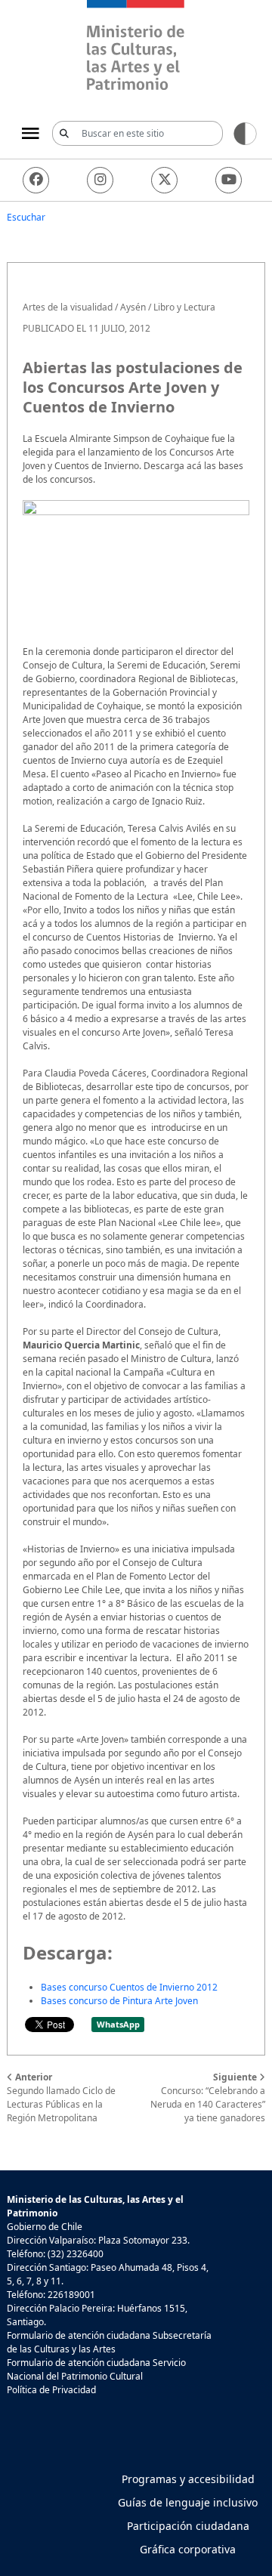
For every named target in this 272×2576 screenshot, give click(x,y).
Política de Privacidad (51, 2390)
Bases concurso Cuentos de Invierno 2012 (129, 1987)
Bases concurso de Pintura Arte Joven (119, 2001)
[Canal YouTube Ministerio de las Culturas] (229, 180)
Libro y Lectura (184, 307)
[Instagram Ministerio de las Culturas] (100, 180)
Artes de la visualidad (68, 307)
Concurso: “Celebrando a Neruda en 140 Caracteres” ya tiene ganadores (208, 2097)
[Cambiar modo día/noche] (245, 133)
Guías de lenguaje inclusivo (188, 2502)
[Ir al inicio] (136, 47)
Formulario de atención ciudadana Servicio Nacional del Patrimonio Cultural (96, 2369)
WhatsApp (118, 2024)
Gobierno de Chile (45, 2227)
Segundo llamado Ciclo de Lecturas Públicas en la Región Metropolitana (61, 2097)
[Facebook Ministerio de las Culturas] (36, 180)
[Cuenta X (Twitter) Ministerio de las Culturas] (164, 180)
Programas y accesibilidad (188, 2479)
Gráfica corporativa (188, 2549)
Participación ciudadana (188, 2526)
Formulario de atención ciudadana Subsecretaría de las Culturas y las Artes (109, 2342)
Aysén (133, 307)
